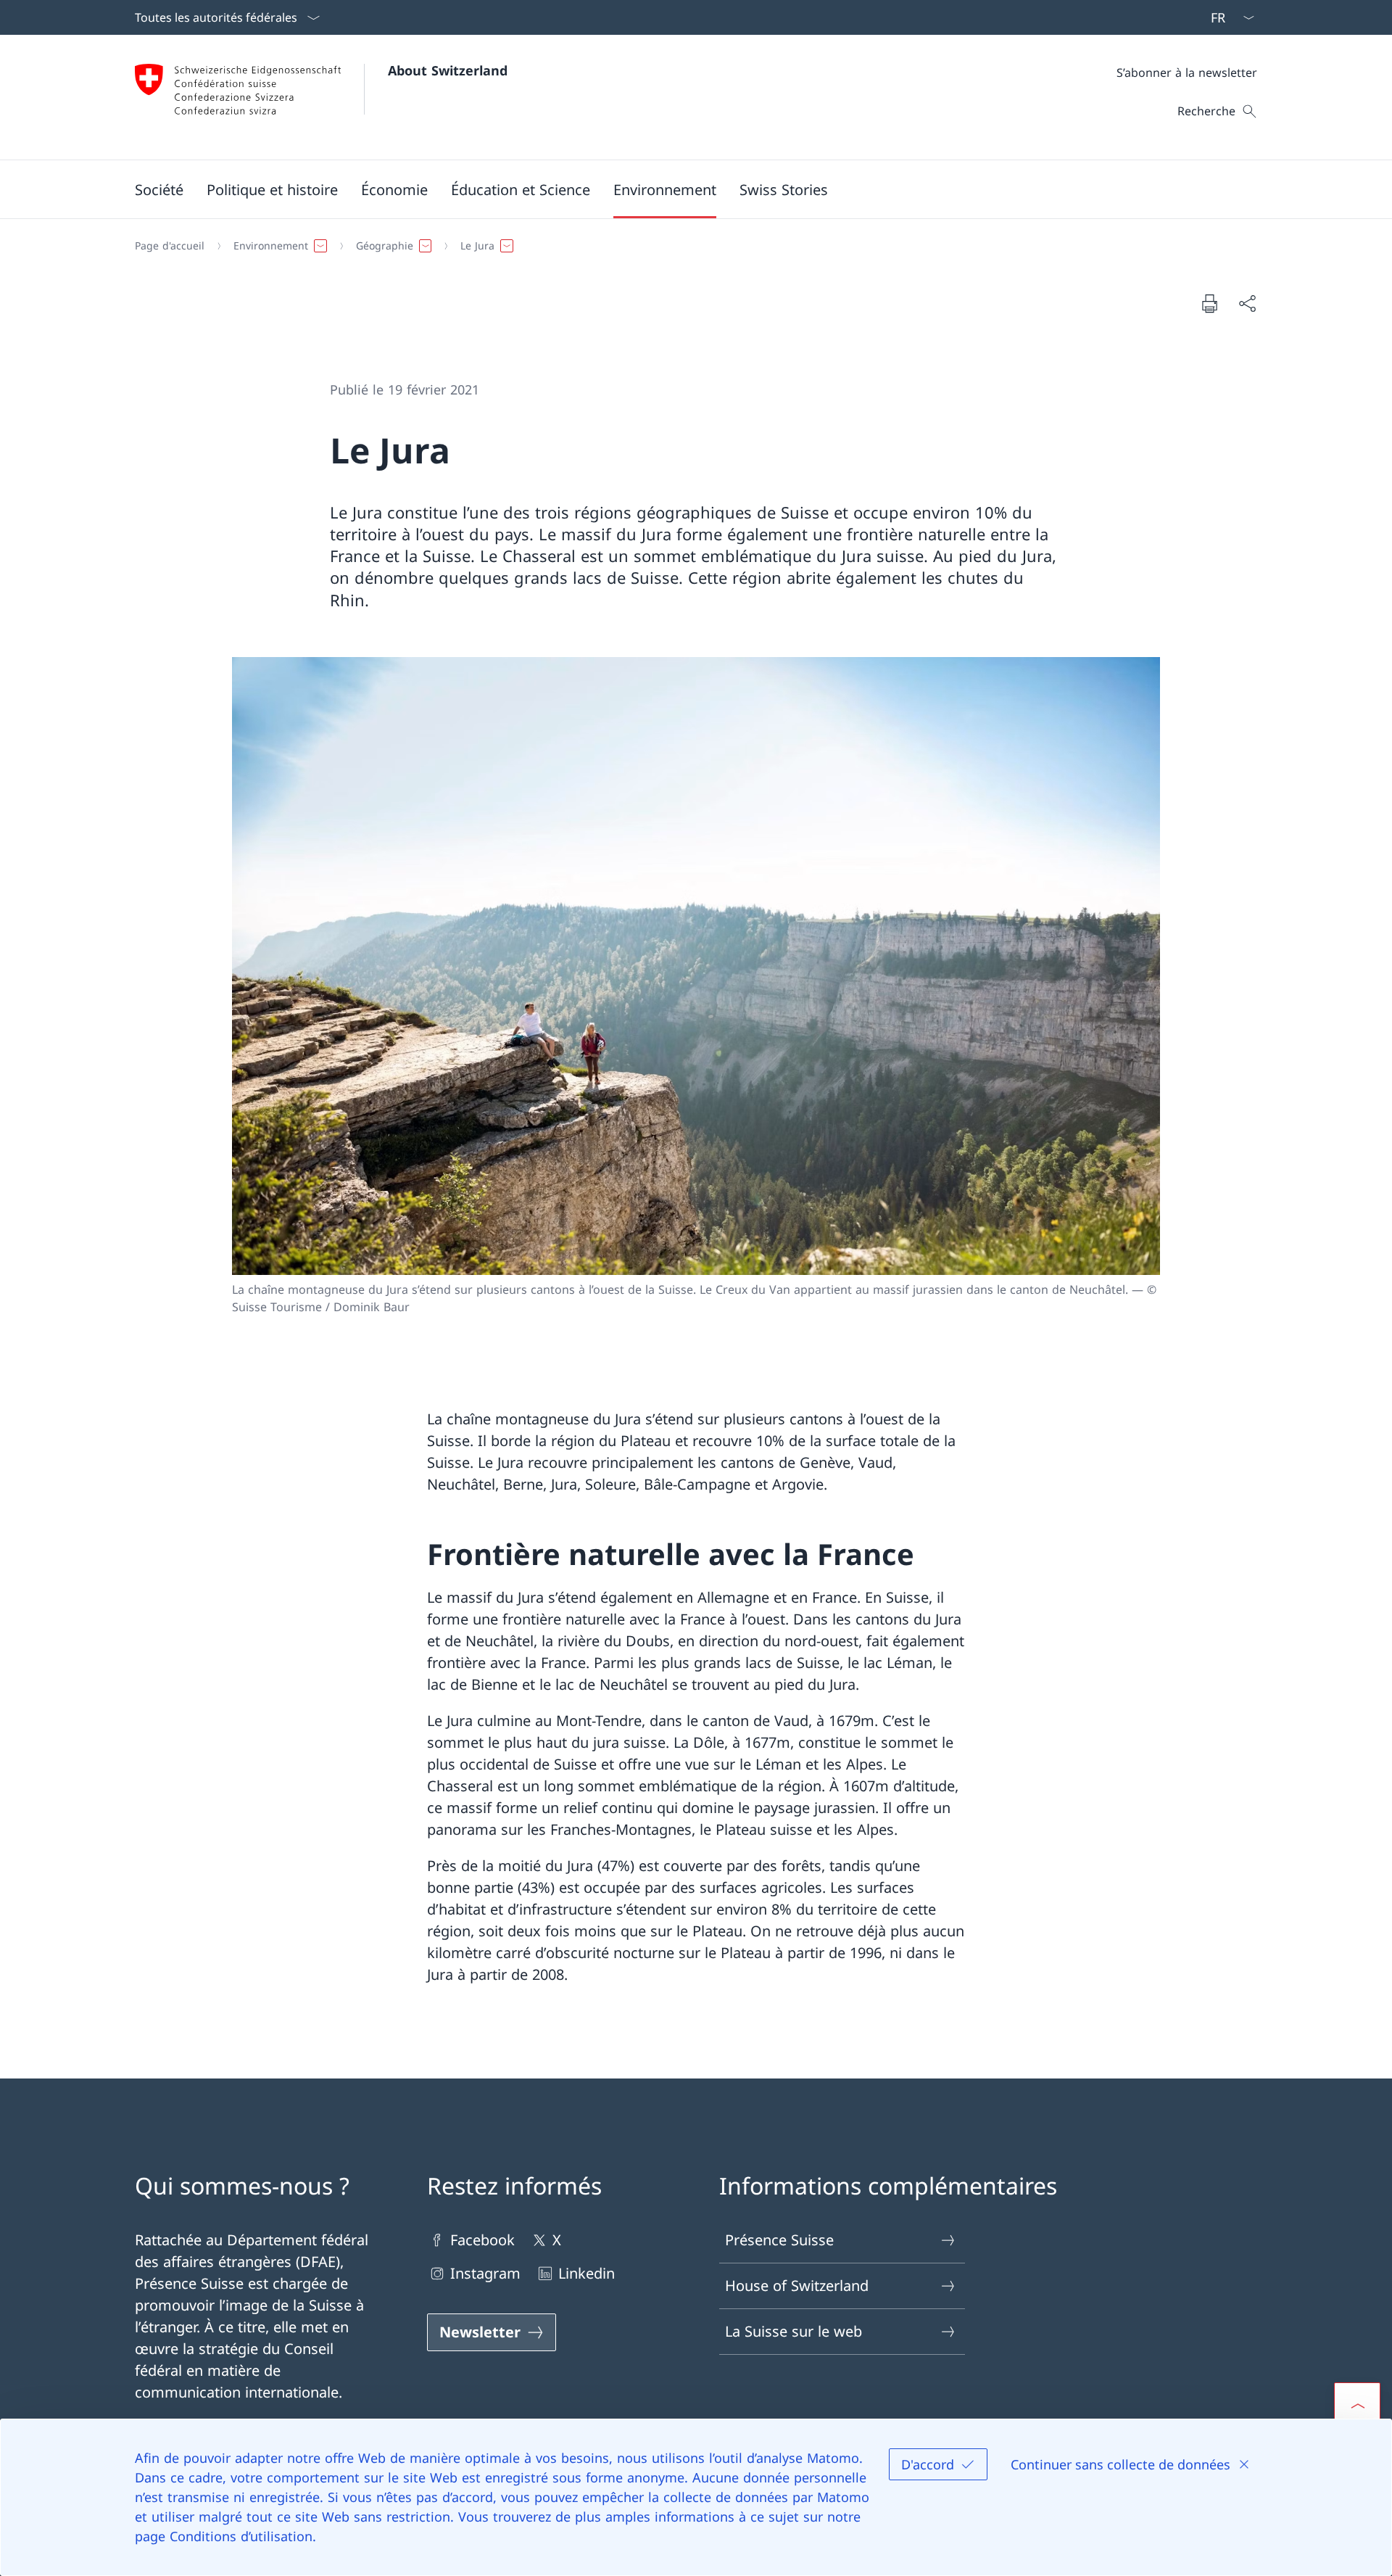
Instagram (485, 2273)
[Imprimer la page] (1209, 303)
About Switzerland (448, 70)
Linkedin (587, 2273)
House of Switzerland (797, 2286)
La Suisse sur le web (794, 2331)
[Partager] (1247, 303)
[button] (159, 189)
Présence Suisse (779, 2240)
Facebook (482, 2240)
